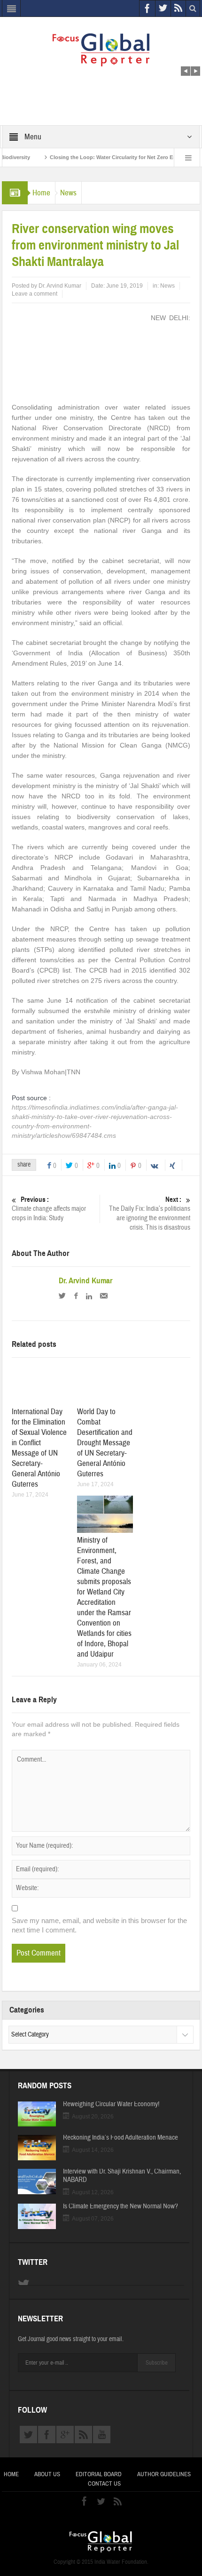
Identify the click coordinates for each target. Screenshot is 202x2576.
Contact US (104, 2484)
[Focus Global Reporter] (101, 49)
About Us (47, 2474)
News (68, 193)
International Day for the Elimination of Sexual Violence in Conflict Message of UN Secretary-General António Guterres (39, 1448)
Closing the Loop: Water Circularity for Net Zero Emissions (100, 157)
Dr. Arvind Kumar (60, 286)
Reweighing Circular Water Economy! (111, 2104)
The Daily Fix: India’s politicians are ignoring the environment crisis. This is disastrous (150, 1214)
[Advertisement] (101, 79)
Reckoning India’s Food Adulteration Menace (120, 2138)
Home (41, 193)
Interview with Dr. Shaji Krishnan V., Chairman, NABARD (122, 2176)
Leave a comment (35, 294)
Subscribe (157, 2363)
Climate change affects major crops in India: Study (49, 1209)
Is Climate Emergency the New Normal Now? (120, 2206)
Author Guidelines (164, 2474)
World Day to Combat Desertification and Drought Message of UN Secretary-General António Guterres (105, 1443)
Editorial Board (99, 2474)
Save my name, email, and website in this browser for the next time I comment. (99, 1925)
